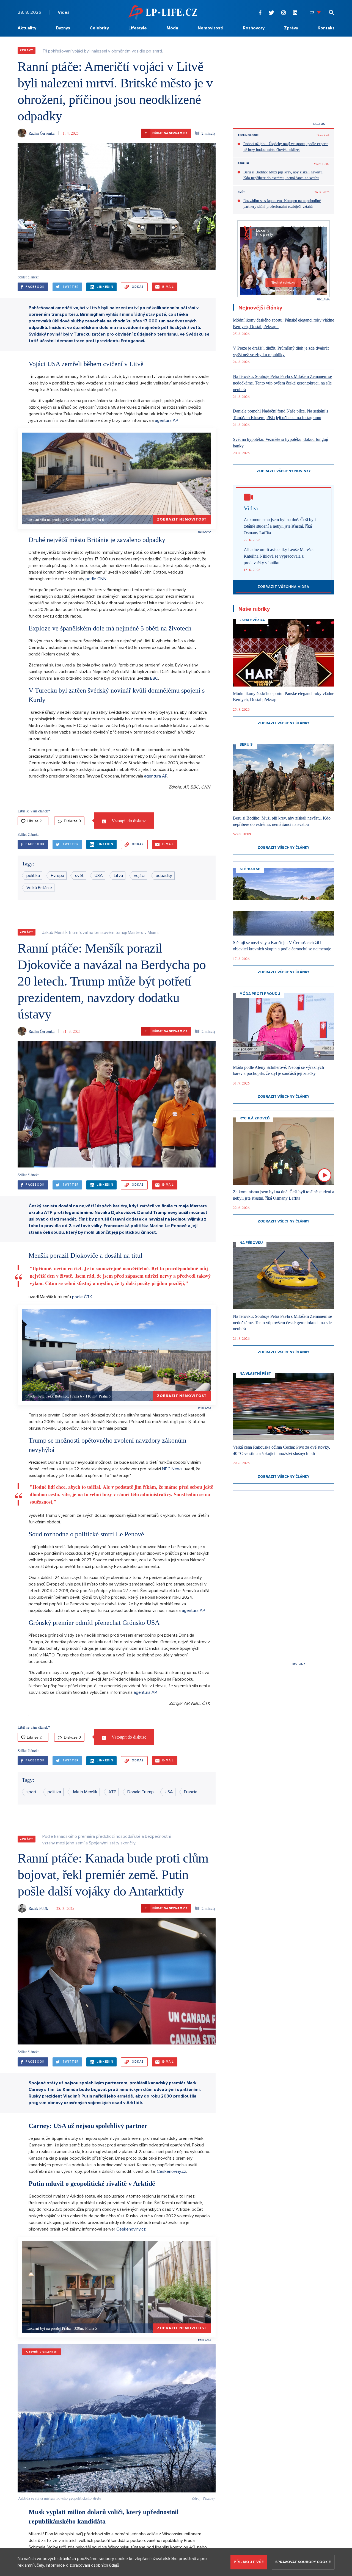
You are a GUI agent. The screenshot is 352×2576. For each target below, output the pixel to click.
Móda (172, 28)
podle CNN (96, 579)
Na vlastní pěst (255, 1374)
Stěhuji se (250, 869)
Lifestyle (138, 28)
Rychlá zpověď (255, 1118)
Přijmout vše (249, 2562)
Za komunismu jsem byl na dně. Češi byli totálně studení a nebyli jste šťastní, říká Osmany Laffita (280, 526)
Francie (191, 1792)
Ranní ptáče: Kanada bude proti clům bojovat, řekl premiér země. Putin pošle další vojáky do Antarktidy (113, 1874)
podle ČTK (82, 1297)
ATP (112, 1792)
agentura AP (166, 420)
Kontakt (326, 28)
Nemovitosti (211, 28)
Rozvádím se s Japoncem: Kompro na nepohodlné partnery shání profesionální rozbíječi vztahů (282, 204)
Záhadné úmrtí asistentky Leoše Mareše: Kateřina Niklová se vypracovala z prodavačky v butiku (279, 556)
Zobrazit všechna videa (284, 587)
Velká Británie (39, 888)
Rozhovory (254, 28)
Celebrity (99, 28)
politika (33, 876)
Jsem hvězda (252, 620)
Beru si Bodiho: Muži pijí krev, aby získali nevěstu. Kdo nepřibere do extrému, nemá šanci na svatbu (283, 175)
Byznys (63, 28)
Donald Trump (141, 1792)
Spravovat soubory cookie (303, 2562)
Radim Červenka (42, 133)
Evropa (57, 876)
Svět (241, 192)
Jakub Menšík (85, 1792)
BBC (154, 678)
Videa (64, 12)
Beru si (243, 164)
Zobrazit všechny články (284, 723)
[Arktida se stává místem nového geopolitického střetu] (117, 2418)
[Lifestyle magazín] (163, 12)
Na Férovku (251, 1243)
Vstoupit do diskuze (128, 821)
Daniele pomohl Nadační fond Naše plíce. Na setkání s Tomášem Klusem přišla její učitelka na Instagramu (280, 414)
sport (31, 1792)
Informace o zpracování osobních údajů (82, 2565)
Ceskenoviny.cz (171, 2171)
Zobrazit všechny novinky (284, 471)
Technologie (248, 135)
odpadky (164, 876)
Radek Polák (38, 1908)
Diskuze (72, 821)
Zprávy (291, 28)
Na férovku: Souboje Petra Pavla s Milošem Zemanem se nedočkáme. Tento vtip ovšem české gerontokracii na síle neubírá (282, 383)
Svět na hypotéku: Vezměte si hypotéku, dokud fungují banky (280, 443)
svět (79, 876)
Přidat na (166, 133)
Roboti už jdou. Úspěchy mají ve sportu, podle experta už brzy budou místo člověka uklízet (286, 147)
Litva (118, 876)
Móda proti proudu (260, 994)
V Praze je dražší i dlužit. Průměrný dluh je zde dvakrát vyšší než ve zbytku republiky (281, 351)
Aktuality (27, 28)
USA (99, 876)
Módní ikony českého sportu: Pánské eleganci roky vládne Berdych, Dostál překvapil (284, 323)
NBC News (172, 1469)
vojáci (139, 876)
